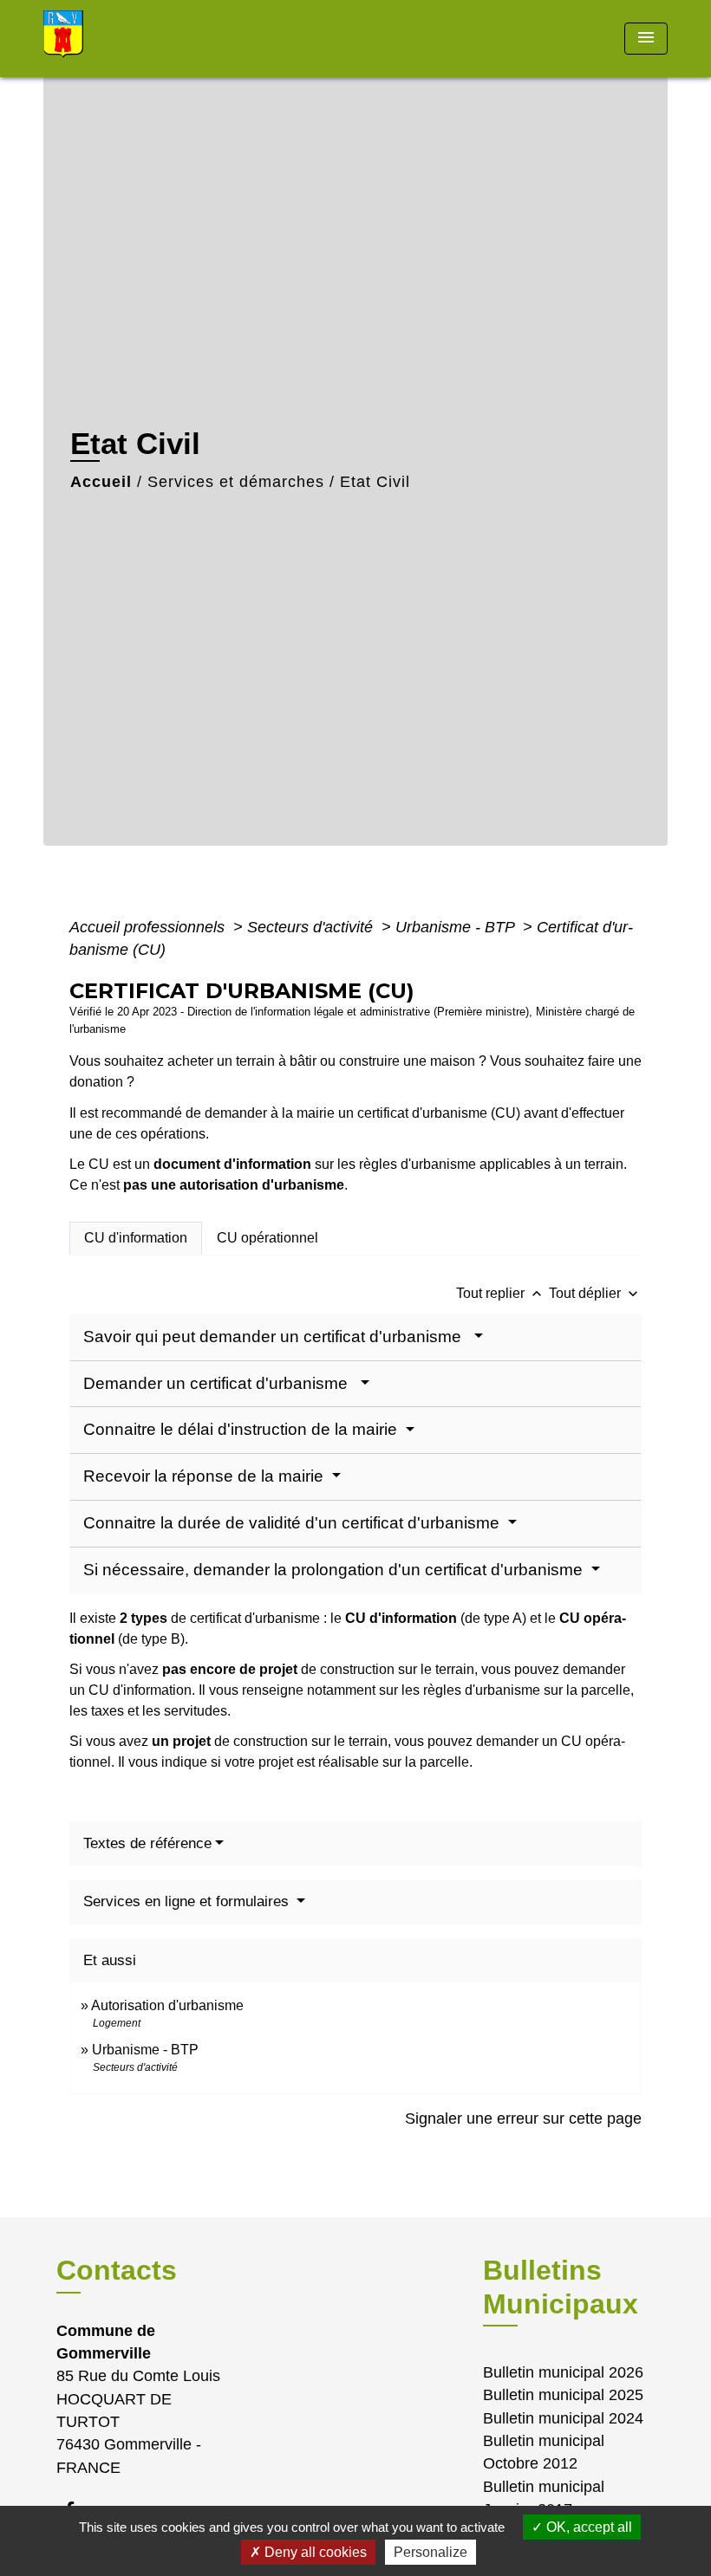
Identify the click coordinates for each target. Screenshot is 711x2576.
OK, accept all (587, 2527)
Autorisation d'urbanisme (167, 2005)
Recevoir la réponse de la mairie (205, 1476)
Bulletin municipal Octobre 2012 (544, 2452)
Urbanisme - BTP (457, 927)
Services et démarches (236, 482)
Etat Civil (375, 482)
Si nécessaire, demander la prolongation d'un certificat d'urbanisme (335, 1570)
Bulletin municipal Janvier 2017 (544, 2498)
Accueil (101, 482)
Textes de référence (147, 1843)
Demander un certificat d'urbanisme (220, 1383)
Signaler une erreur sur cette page (523, 2119)
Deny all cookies (314, 2552)
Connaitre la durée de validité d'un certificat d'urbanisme (294, 1523)
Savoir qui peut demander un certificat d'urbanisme (277, 1337)
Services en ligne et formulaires (188, 1901)
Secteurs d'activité (312, 927)
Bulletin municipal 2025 (563, 2395)
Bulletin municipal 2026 (563, 2372)
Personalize (431, 2552)
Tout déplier (595, 1293)
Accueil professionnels (149, 927)
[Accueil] (152, 39)
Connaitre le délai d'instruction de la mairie (242, 1429)
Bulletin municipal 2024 (563, 2418)
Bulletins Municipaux (561, 2287)
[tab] (136, 1238)
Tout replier (501, 1293)
